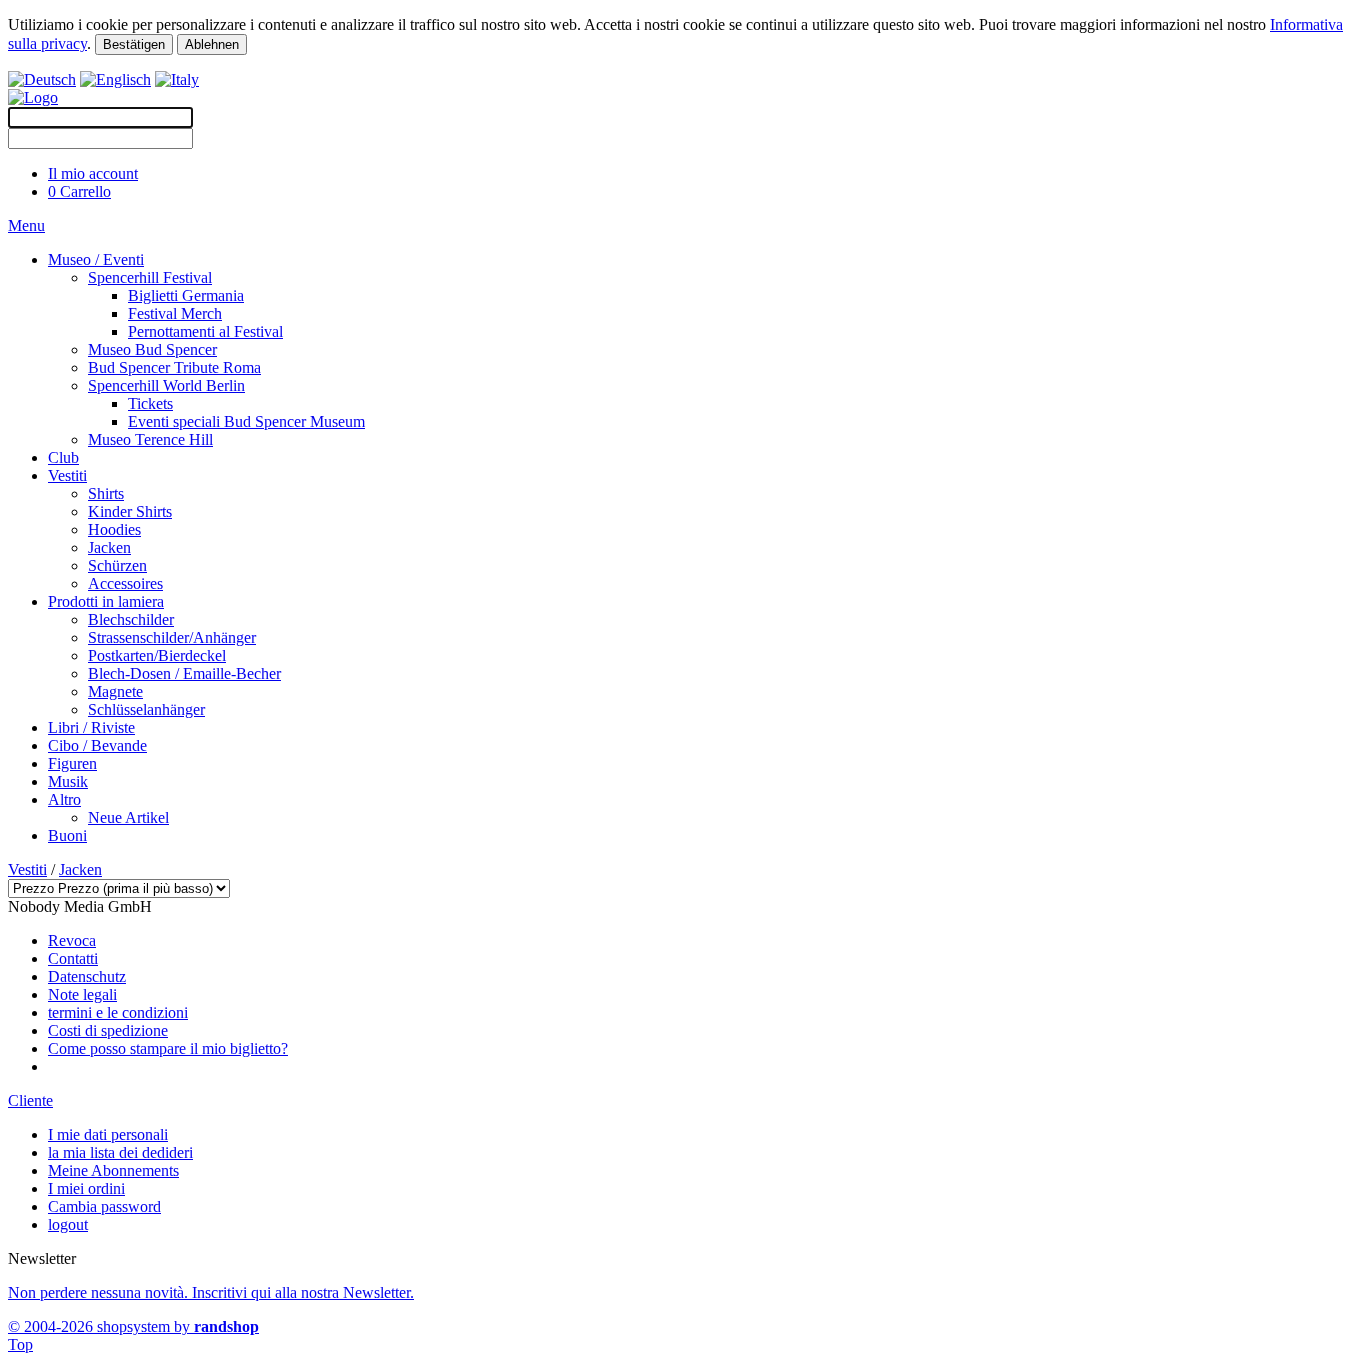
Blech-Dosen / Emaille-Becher (184, 673)
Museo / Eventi (96, 259)
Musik (68, 781)
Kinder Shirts (130, 511)
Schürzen (117, 565)
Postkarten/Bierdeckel (157, 655)
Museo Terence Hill (150, 439)
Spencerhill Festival (150, 277)
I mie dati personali (108, 1134)
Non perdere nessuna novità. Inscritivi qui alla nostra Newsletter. (211, 1292)
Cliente (30, 1100)
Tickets (150, 403)
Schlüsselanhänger (146, 709)
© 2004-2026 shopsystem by (133, 1326)
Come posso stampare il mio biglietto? (168, 1048)
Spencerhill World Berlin (166, 385)
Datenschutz (87, 976)
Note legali (82, 994)
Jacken (109, 547)
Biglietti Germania (186, 295)
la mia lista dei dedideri (120, 1152)
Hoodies (114, 529)
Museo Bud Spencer (152, 349)
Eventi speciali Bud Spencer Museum (246, 421)
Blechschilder (131, 619)
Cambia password (104, 1206)
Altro (64, 799)
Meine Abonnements (113, 1170)
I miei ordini (86, 1188)
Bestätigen (134, 44)
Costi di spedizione (108, 1030)
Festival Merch (175, 313)
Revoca (72, 940)
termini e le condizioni (118, 1012)
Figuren (72, 763)
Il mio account (93, 173)
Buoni (67, 835)
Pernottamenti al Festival (205, 331)
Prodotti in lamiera (106, 601)
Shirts (106, 493)
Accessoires (125, 583)
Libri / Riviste (91, 727)
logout (68, 1224)
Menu (26, 225)
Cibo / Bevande (97, 745)
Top (20, 1344)
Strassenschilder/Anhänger (172, 637)
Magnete (115, 691)
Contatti (73, 958)
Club (63, 457)
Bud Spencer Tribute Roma (174, 367)
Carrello (79, 191)
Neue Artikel (128, 817)
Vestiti (67, 475)
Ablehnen (212, 44)
